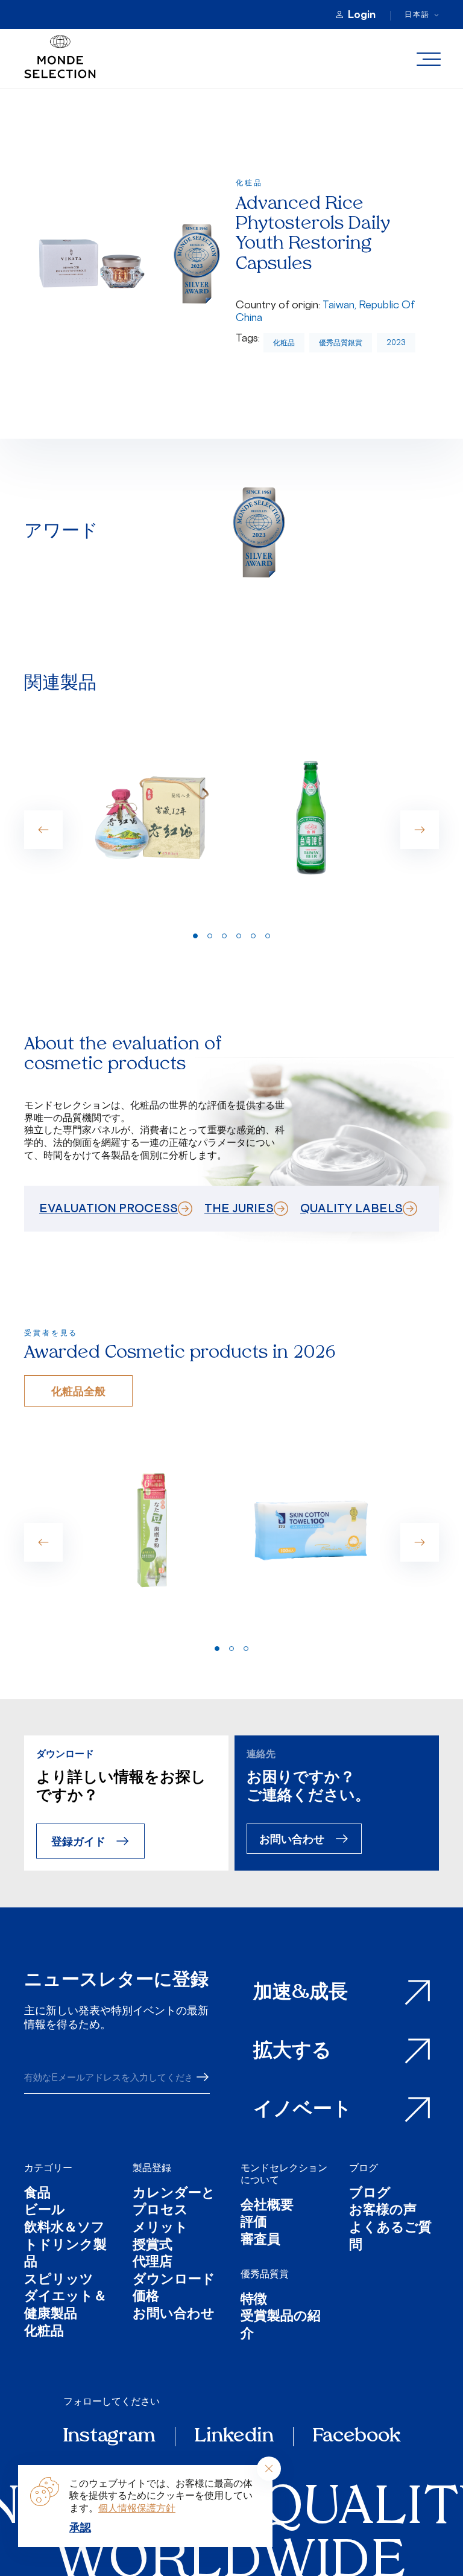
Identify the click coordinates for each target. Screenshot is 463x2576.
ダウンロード (174, 2281)
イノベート (303, 2110)
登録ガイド (78, 1841)
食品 (37, 2194)
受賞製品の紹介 (281, 2326)
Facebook (357, 2437)
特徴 (254, 2301)
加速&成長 (301, 1993)
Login (362, 14)
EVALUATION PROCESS (109, 1208)
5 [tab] (253, 936)
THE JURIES (239, 1208)
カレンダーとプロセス (174, 2203)
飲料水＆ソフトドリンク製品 (65, 2246)
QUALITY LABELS (351, 1208)
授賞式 (153, 2246)
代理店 (153, 2263)
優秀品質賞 (265, 2274)
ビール (45, 2211)
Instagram (109, 2437)
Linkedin (234, 2437)
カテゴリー (48, 2167)
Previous (43, 830)
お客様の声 (383, 2211)
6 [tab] (268, 936)
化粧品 (284, 342)
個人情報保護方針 (137, 2508)
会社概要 (267, 2206)
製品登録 (152, 2167)
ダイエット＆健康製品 (65, 2306)
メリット (160, 2229)
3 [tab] (224, 936)
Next (420, 830)
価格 (146, 2298)
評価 (254, 2223)
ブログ (364, 2167)
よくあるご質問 (390, 2237)
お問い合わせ (292, 1838)
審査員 (260, 2241)
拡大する (292, 2052)
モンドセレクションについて (284, 2174)
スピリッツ (59, 2281)
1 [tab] (195, 936)
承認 (80, 2527)
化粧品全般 (78, 1391)
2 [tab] (210, 936)
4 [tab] (239, 936)
